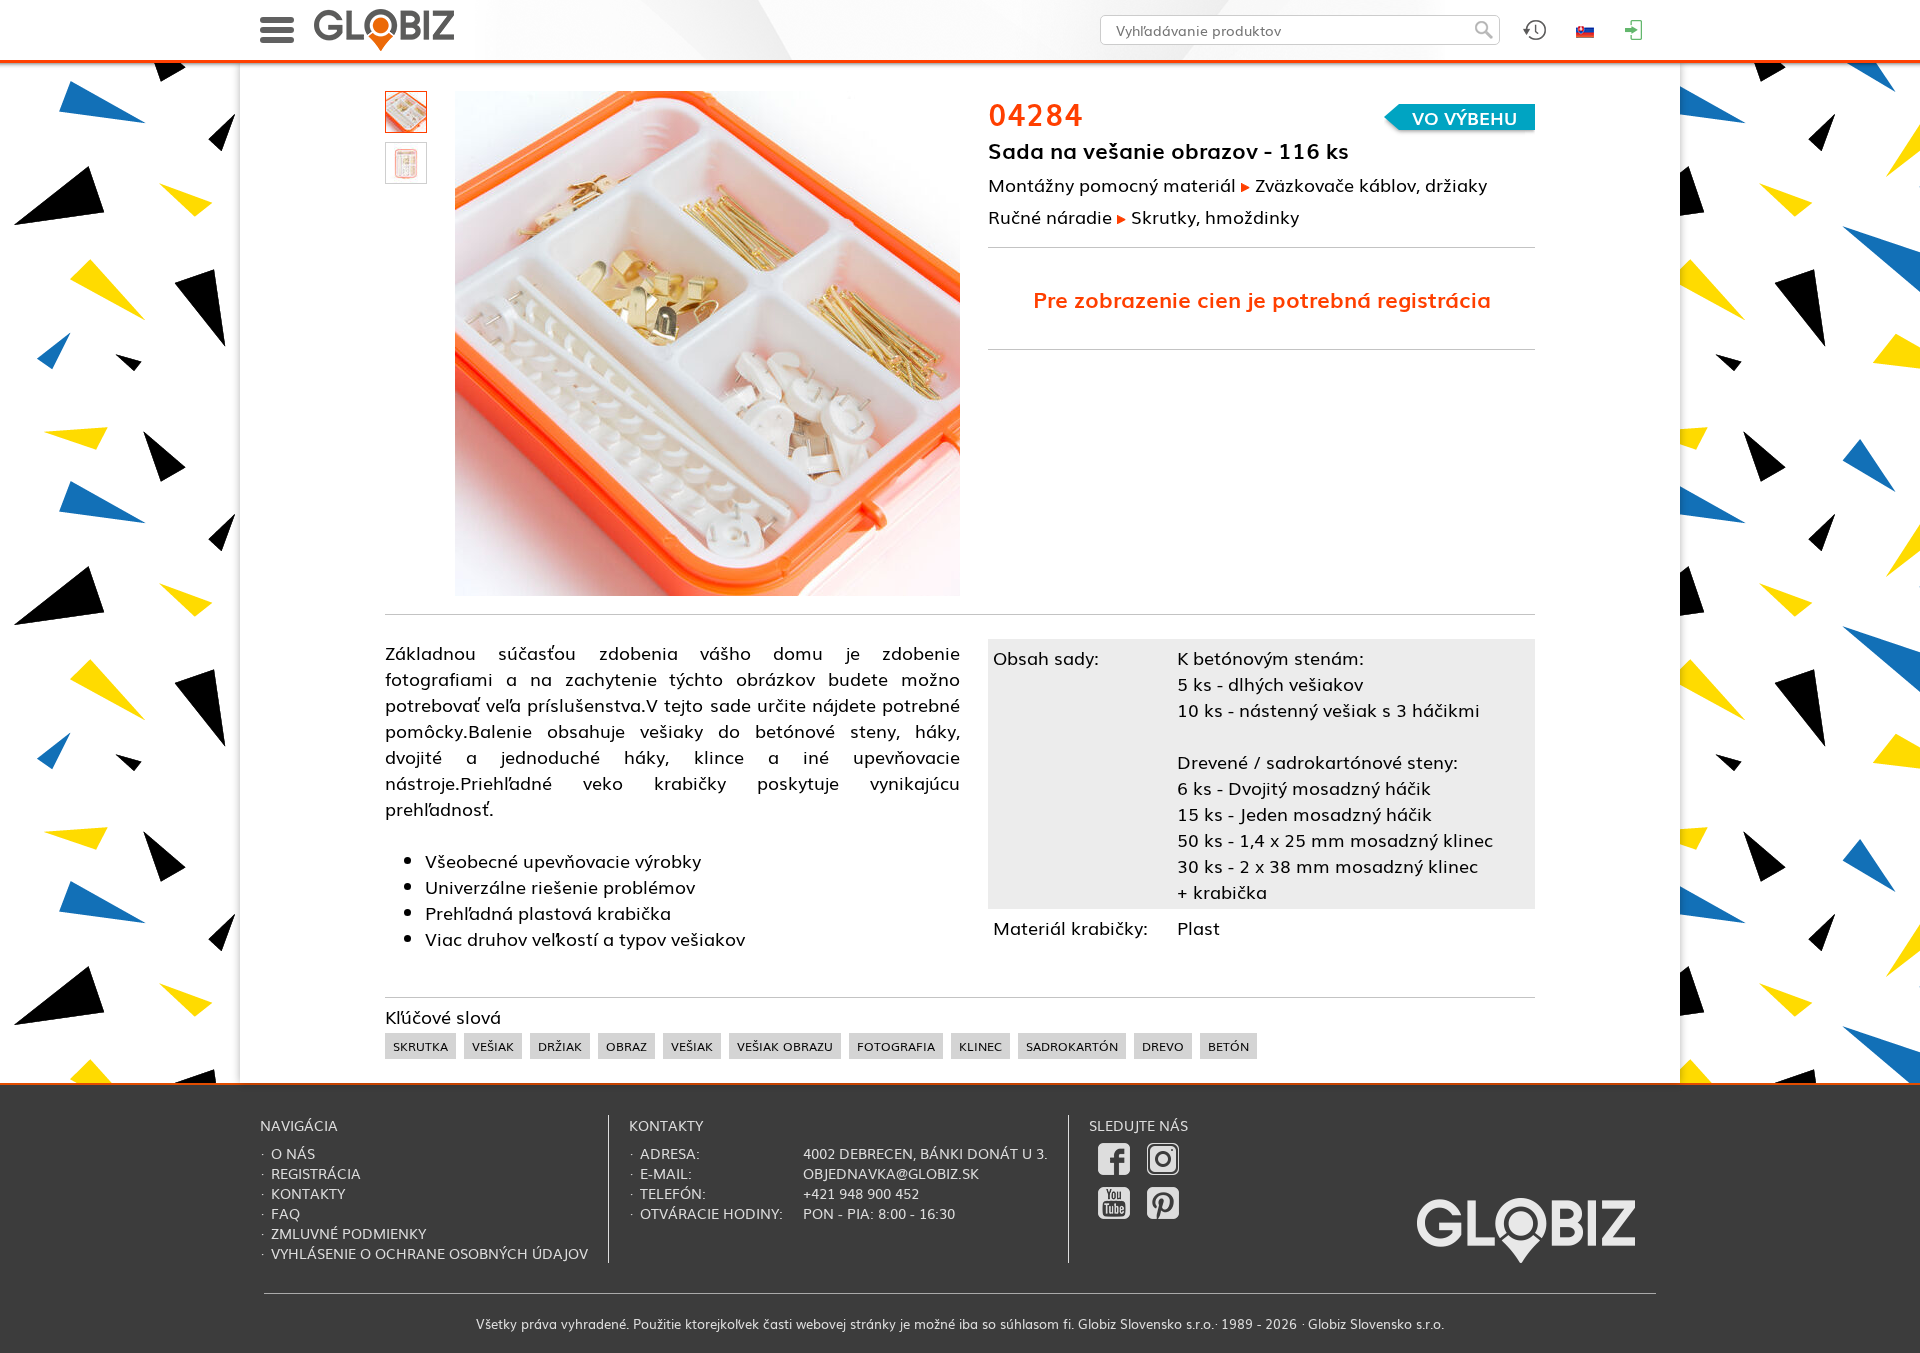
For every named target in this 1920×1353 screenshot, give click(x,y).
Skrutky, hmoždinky (1215, 216)
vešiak (493, 1046)
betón (1228, 1046)
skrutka (420, 1046)
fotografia (896, 1046)
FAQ (285, 1213)
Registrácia (316, 1173)
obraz (626, 1046)
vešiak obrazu (785, 1046)
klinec (980, 1046)
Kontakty (308, 1193)
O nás (293, 1153)
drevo (1163, 1046)
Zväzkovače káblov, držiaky (1371, 184)
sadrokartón (1072, 1046)
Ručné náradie (1050, 216)
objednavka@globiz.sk (891, 1173)
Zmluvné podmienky (348, 1233)
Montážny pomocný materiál (1112, 184)
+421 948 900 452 (861, 1193)
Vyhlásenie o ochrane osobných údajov (429, 1253)
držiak (560, 1046)
